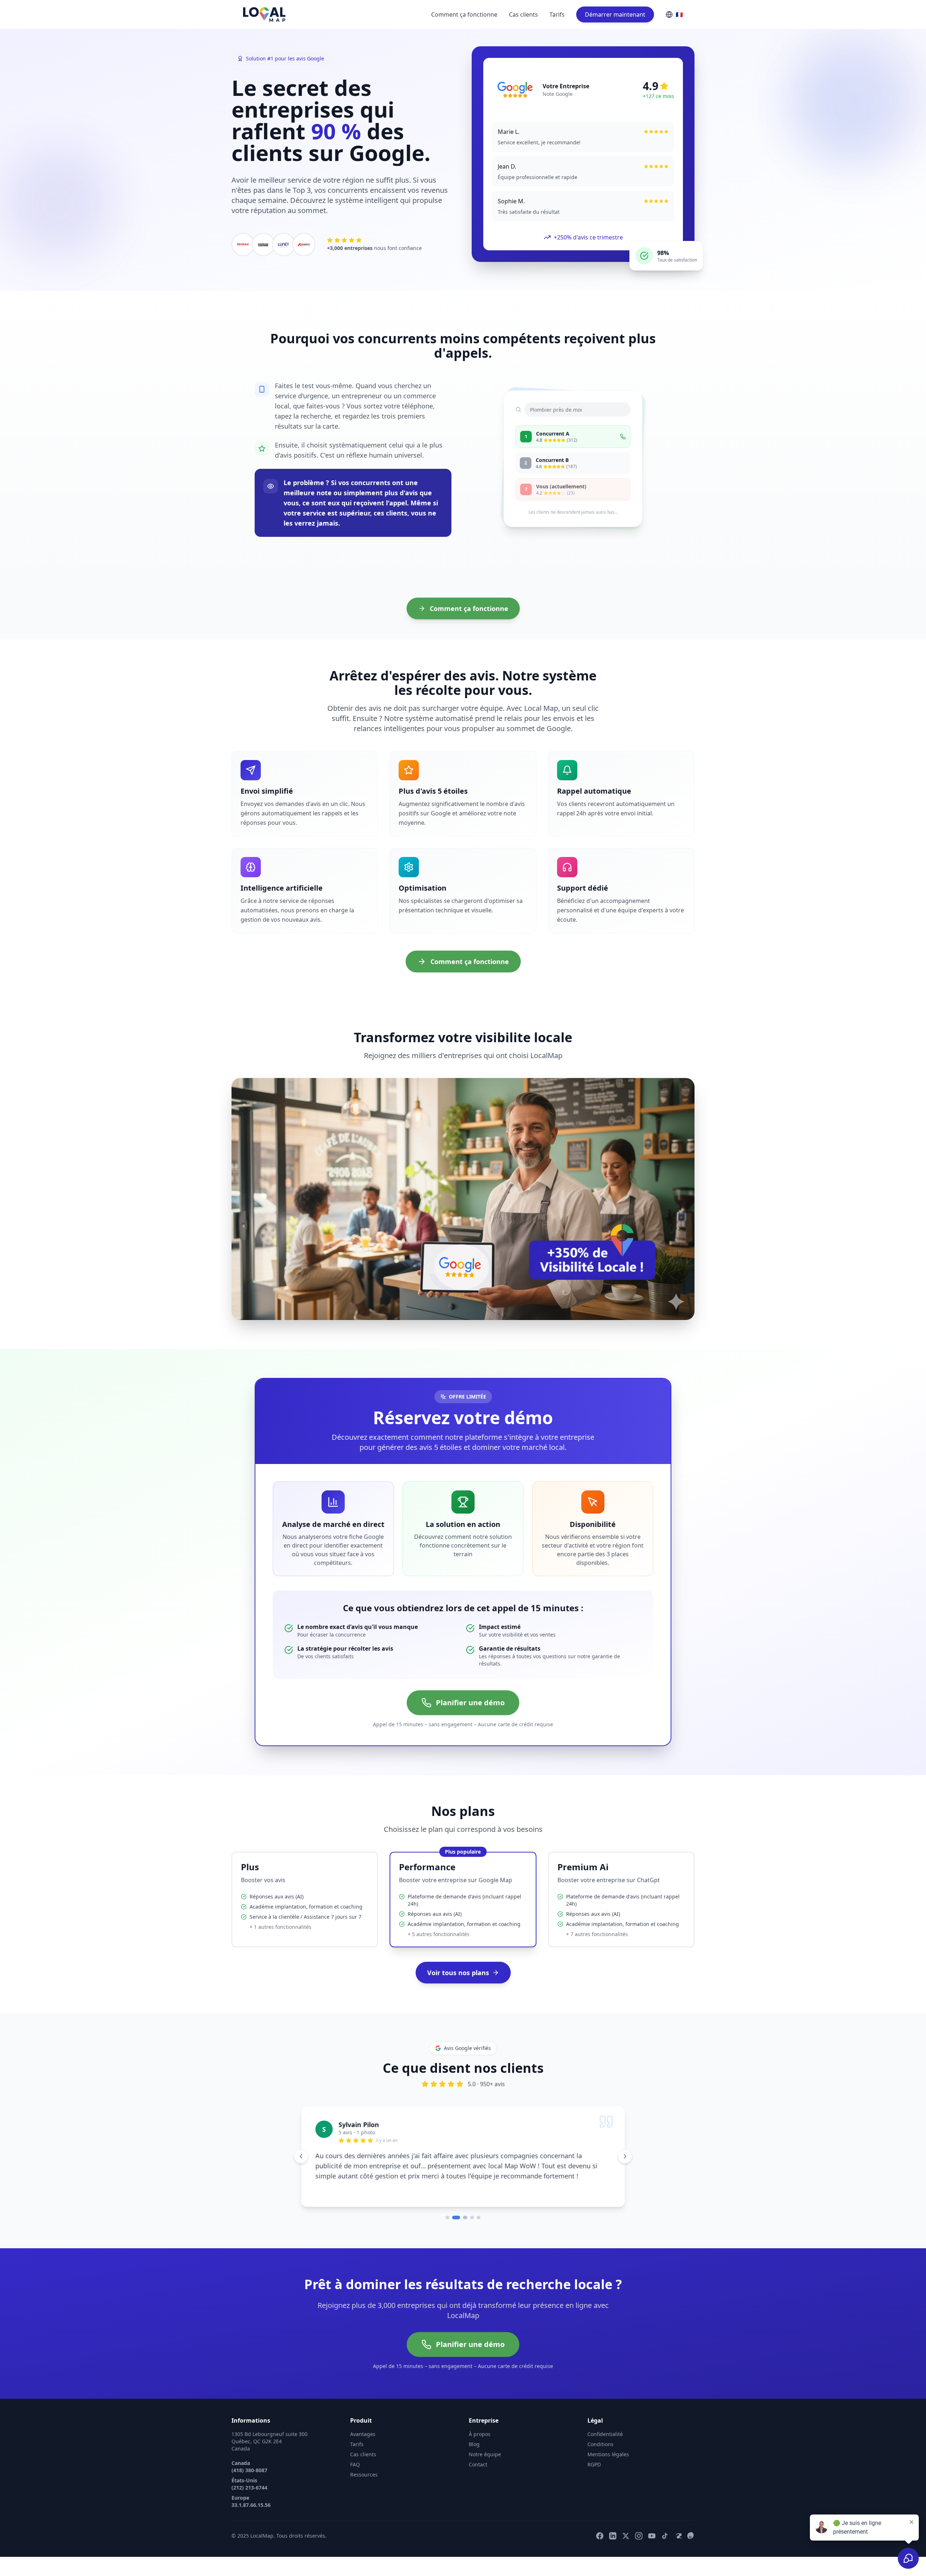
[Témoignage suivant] (625, 2161)
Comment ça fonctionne (464, 14)
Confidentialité (605, 2443)
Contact (478, 2473)
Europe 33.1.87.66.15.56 (251, 2510)
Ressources (364, 2484)
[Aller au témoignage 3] (460, 2227)
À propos (480, 2443)
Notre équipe (485, 2463)
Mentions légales (608, 2463)
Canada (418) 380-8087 (249, 2476)
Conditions (600, 2453)
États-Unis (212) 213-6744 (249, 2493)
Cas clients (523, 14)
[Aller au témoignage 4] (470, 2227)
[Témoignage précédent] (301, 2161)
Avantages (363, 2443)
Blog (474, 2453)
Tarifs (557, 14)
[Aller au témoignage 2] (454, 2227)
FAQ (355, 2473)
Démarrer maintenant (615, 14)
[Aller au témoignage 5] (479, 2227)
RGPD (594, 2473)
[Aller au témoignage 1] (447, 2227)
